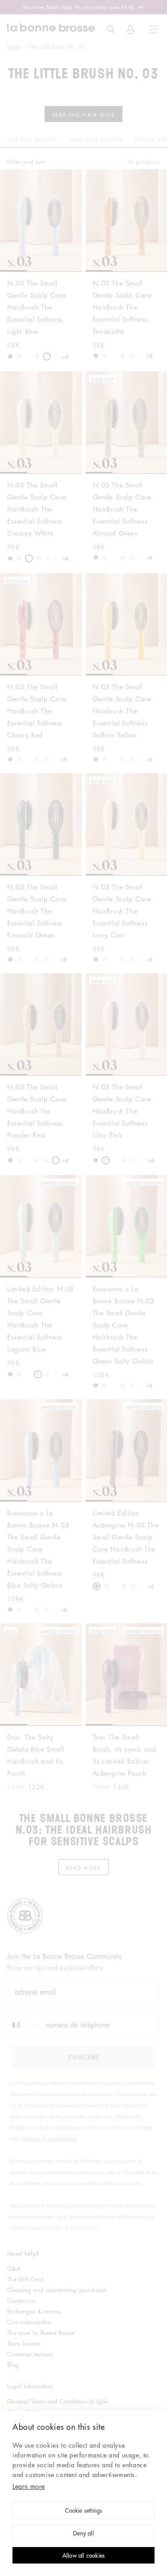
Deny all (83, 2534)
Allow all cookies (83, 2556)
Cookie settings (84, 2511)
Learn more (29, 2486)
